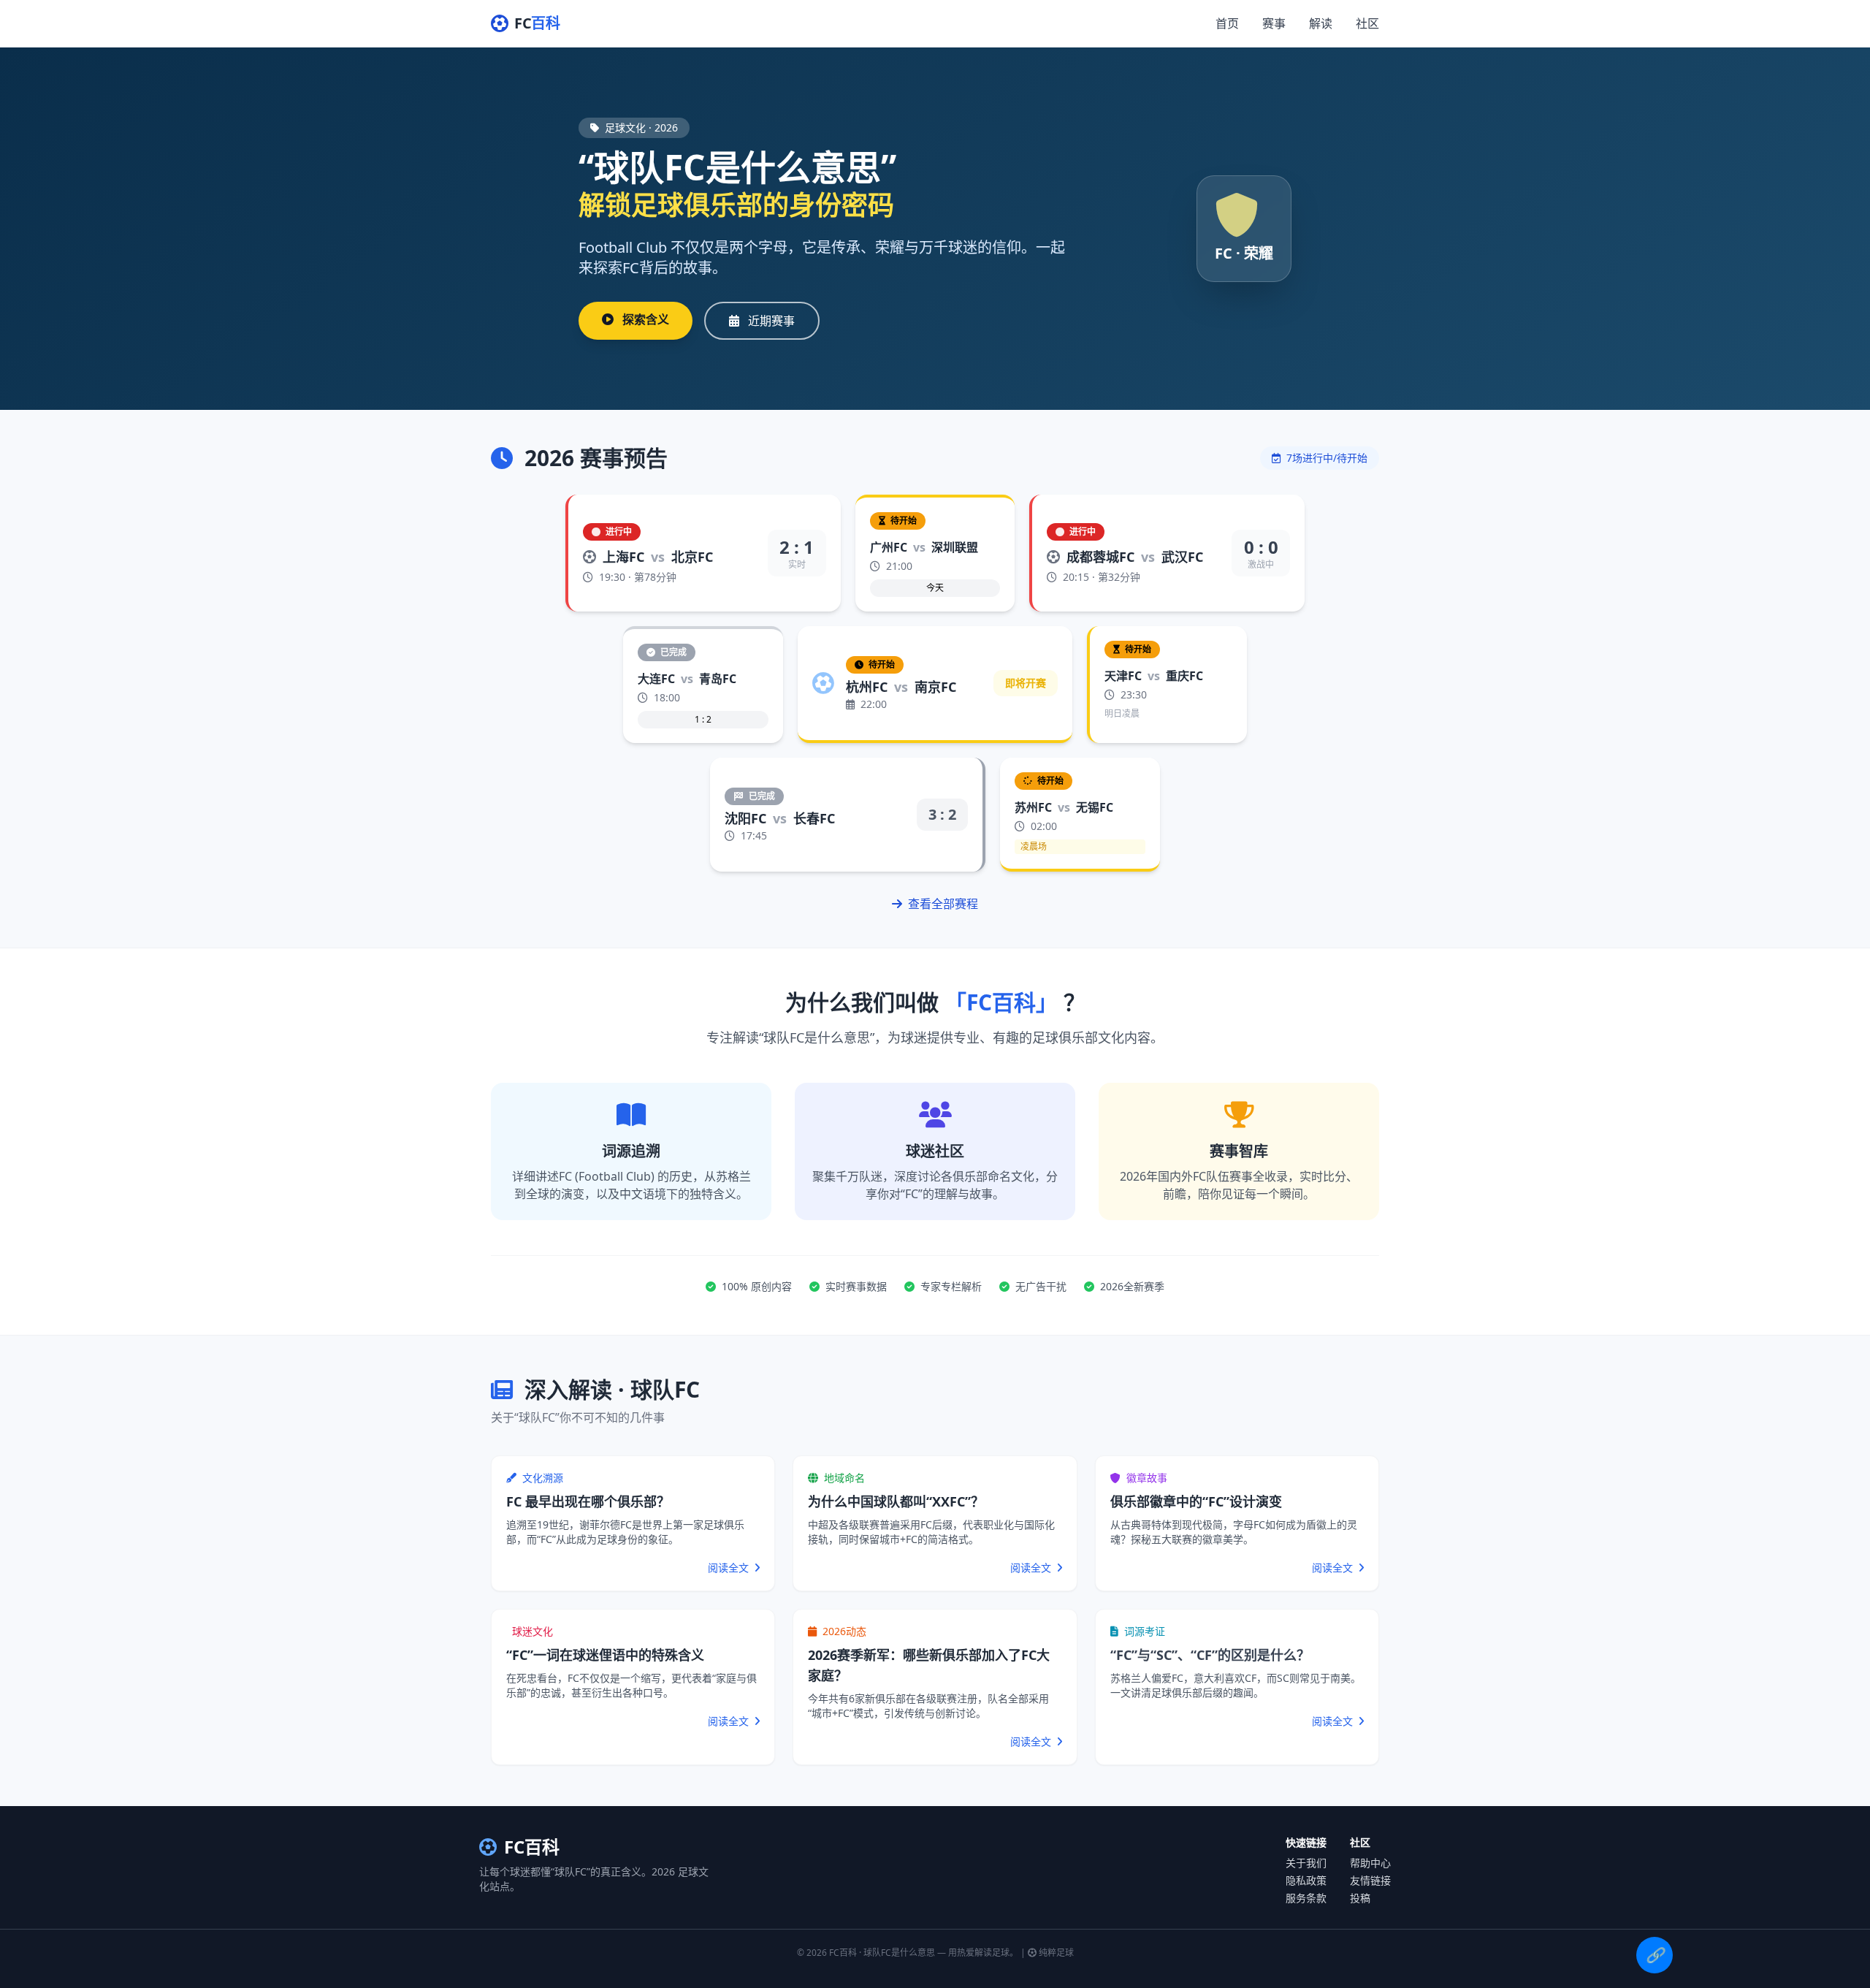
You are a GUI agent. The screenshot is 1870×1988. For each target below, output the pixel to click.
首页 (1227, 23)
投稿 (1360, 1898)
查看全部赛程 (942, 904)
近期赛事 (770, 321)
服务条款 (1306, 1898)
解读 (1321, 23)
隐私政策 (1306, 1880)
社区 (1367, 23)
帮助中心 (1370, 1863)
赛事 (1274, 23)
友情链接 (1370, 1880)
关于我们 (1306, 1863)
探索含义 (644, 319)
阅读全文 (730, 1568)
